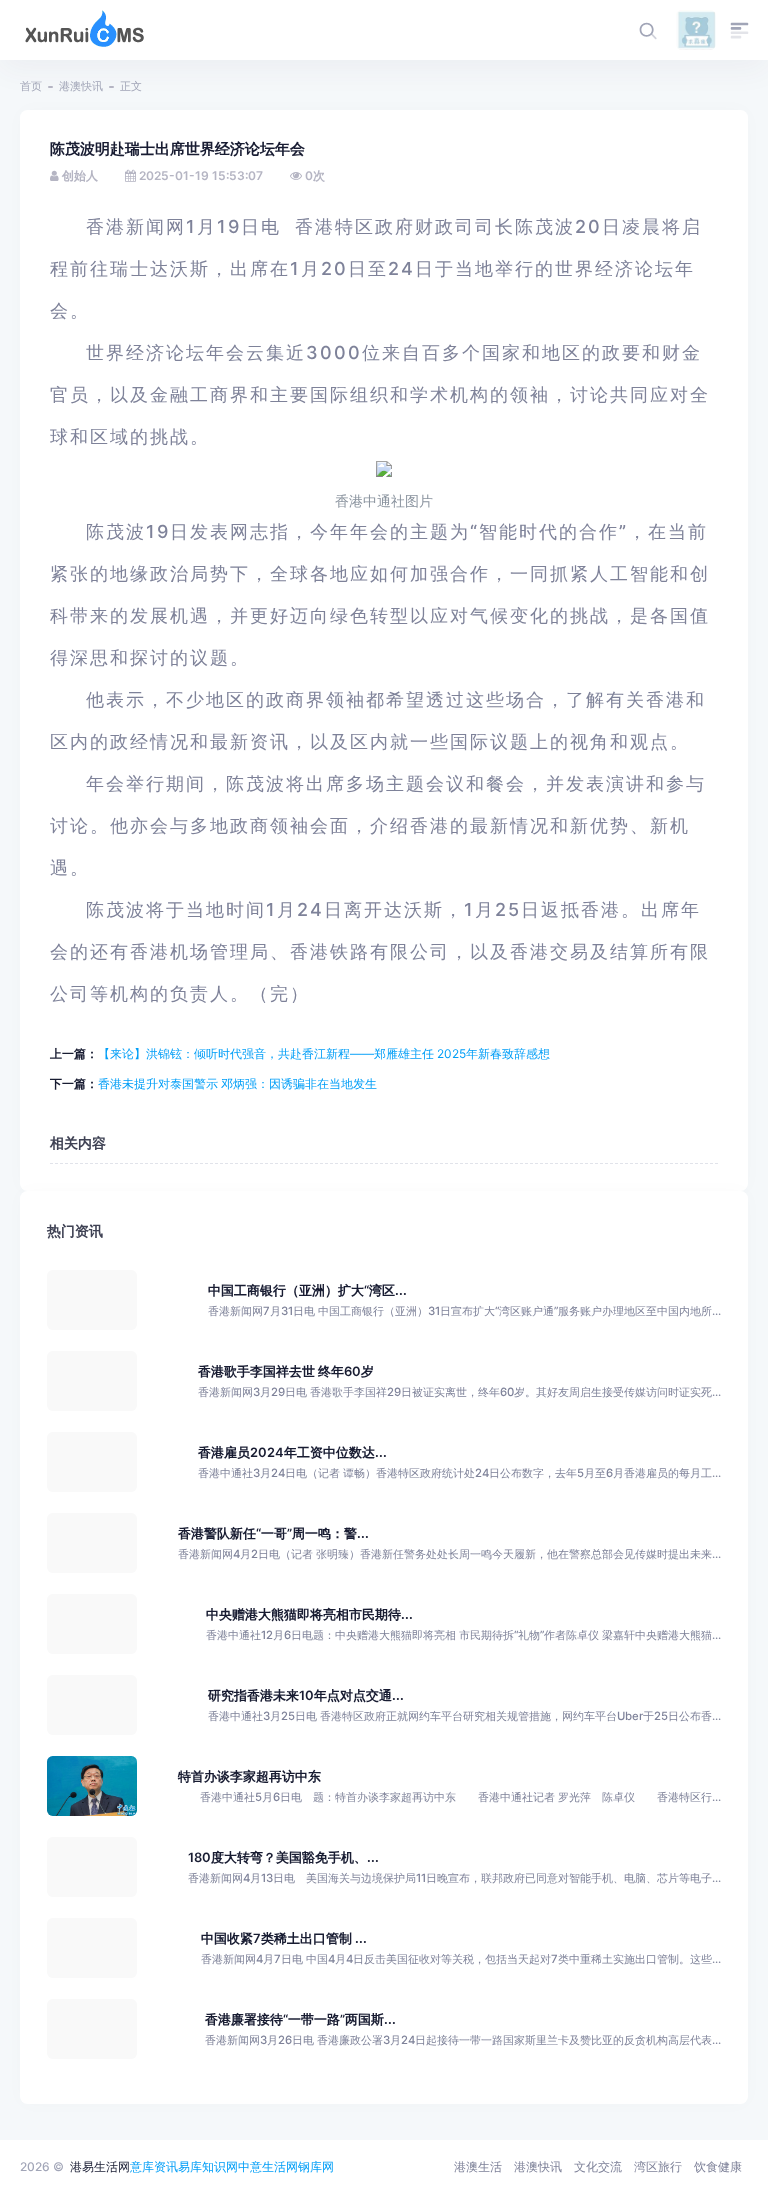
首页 (31, 86)
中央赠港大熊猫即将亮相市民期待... (309, 1614)
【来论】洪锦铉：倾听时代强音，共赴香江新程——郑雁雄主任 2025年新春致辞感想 (324, 1053)
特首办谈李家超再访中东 (249, 1776)
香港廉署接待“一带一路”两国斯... (300, 2019)
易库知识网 (208, 2166)
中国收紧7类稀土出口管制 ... (284, 1938)
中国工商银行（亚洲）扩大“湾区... (307, 1290)
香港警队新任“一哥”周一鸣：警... (273, 1533)
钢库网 (316, 2166)
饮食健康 (718, 2166)
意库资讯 (154, 2166)
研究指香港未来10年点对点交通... (306, 1695)
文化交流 (598, 2166)
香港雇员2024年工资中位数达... (292, 1452)
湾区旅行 (658, 2166)
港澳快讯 (81, 86)
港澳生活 (478, 2166)
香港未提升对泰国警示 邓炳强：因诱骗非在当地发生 (237, 1083)
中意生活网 (268, 2166)
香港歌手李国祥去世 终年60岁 (286, 1371)
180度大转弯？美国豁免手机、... (283, 1857)
